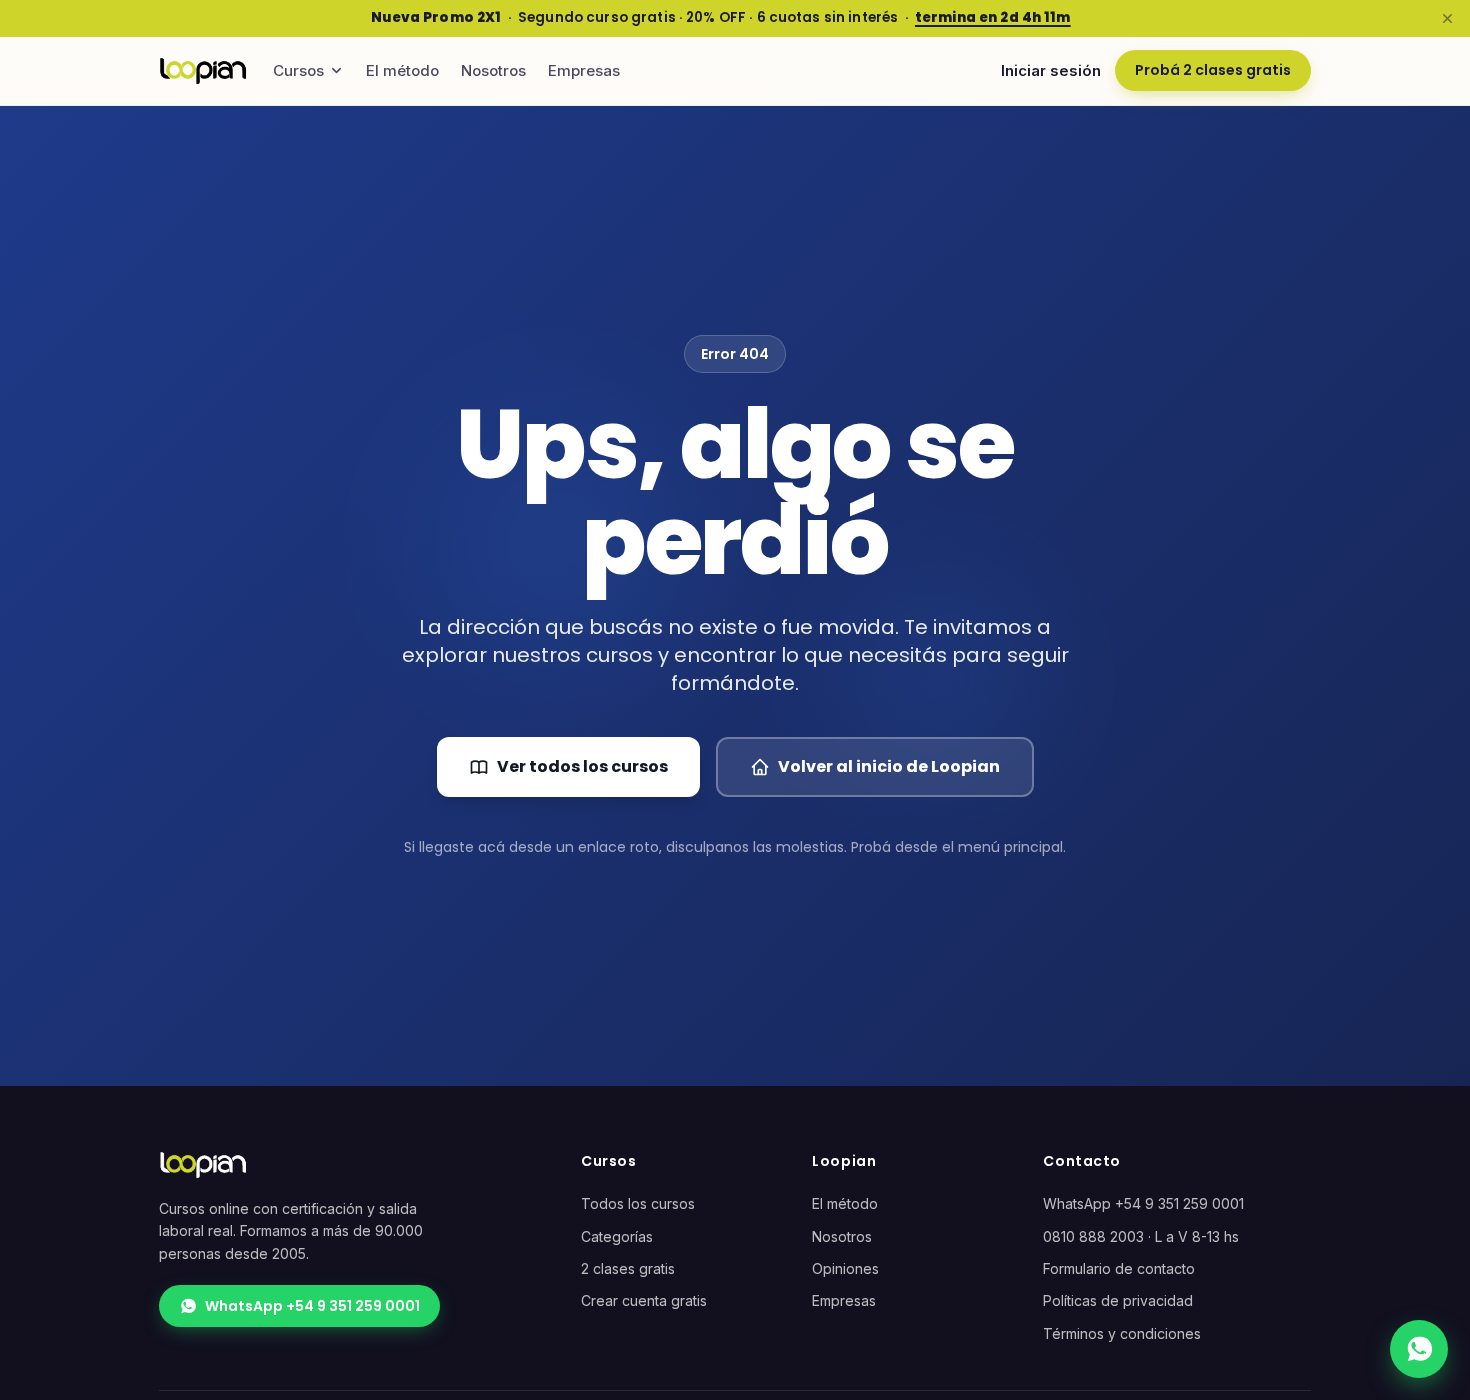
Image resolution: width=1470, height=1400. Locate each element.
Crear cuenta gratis (644, 1300)
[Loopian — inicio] (203, 71)
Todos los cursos (638, 1203)
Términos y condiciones (1122, 1333)
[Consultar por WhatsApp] (1419, 1349)
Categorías (617, 1236)
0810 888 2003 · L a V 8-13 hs (1141, 1236)
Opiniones (845, 1268)
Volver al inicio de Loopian (889, 766)
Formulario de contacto (1119, 1268)
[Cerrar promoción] (1447, 18)
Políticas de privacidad (1118, 1300)
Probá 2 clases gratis (1213, 70)
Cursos (298, 70)
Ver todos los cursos (582, 766)
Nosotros (493, 70)
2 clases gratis (628, 1268)
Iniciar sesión (1051, 70)
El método (402, 70)
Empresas (584, 70)
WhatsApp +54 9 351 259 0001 (312, 1306)
